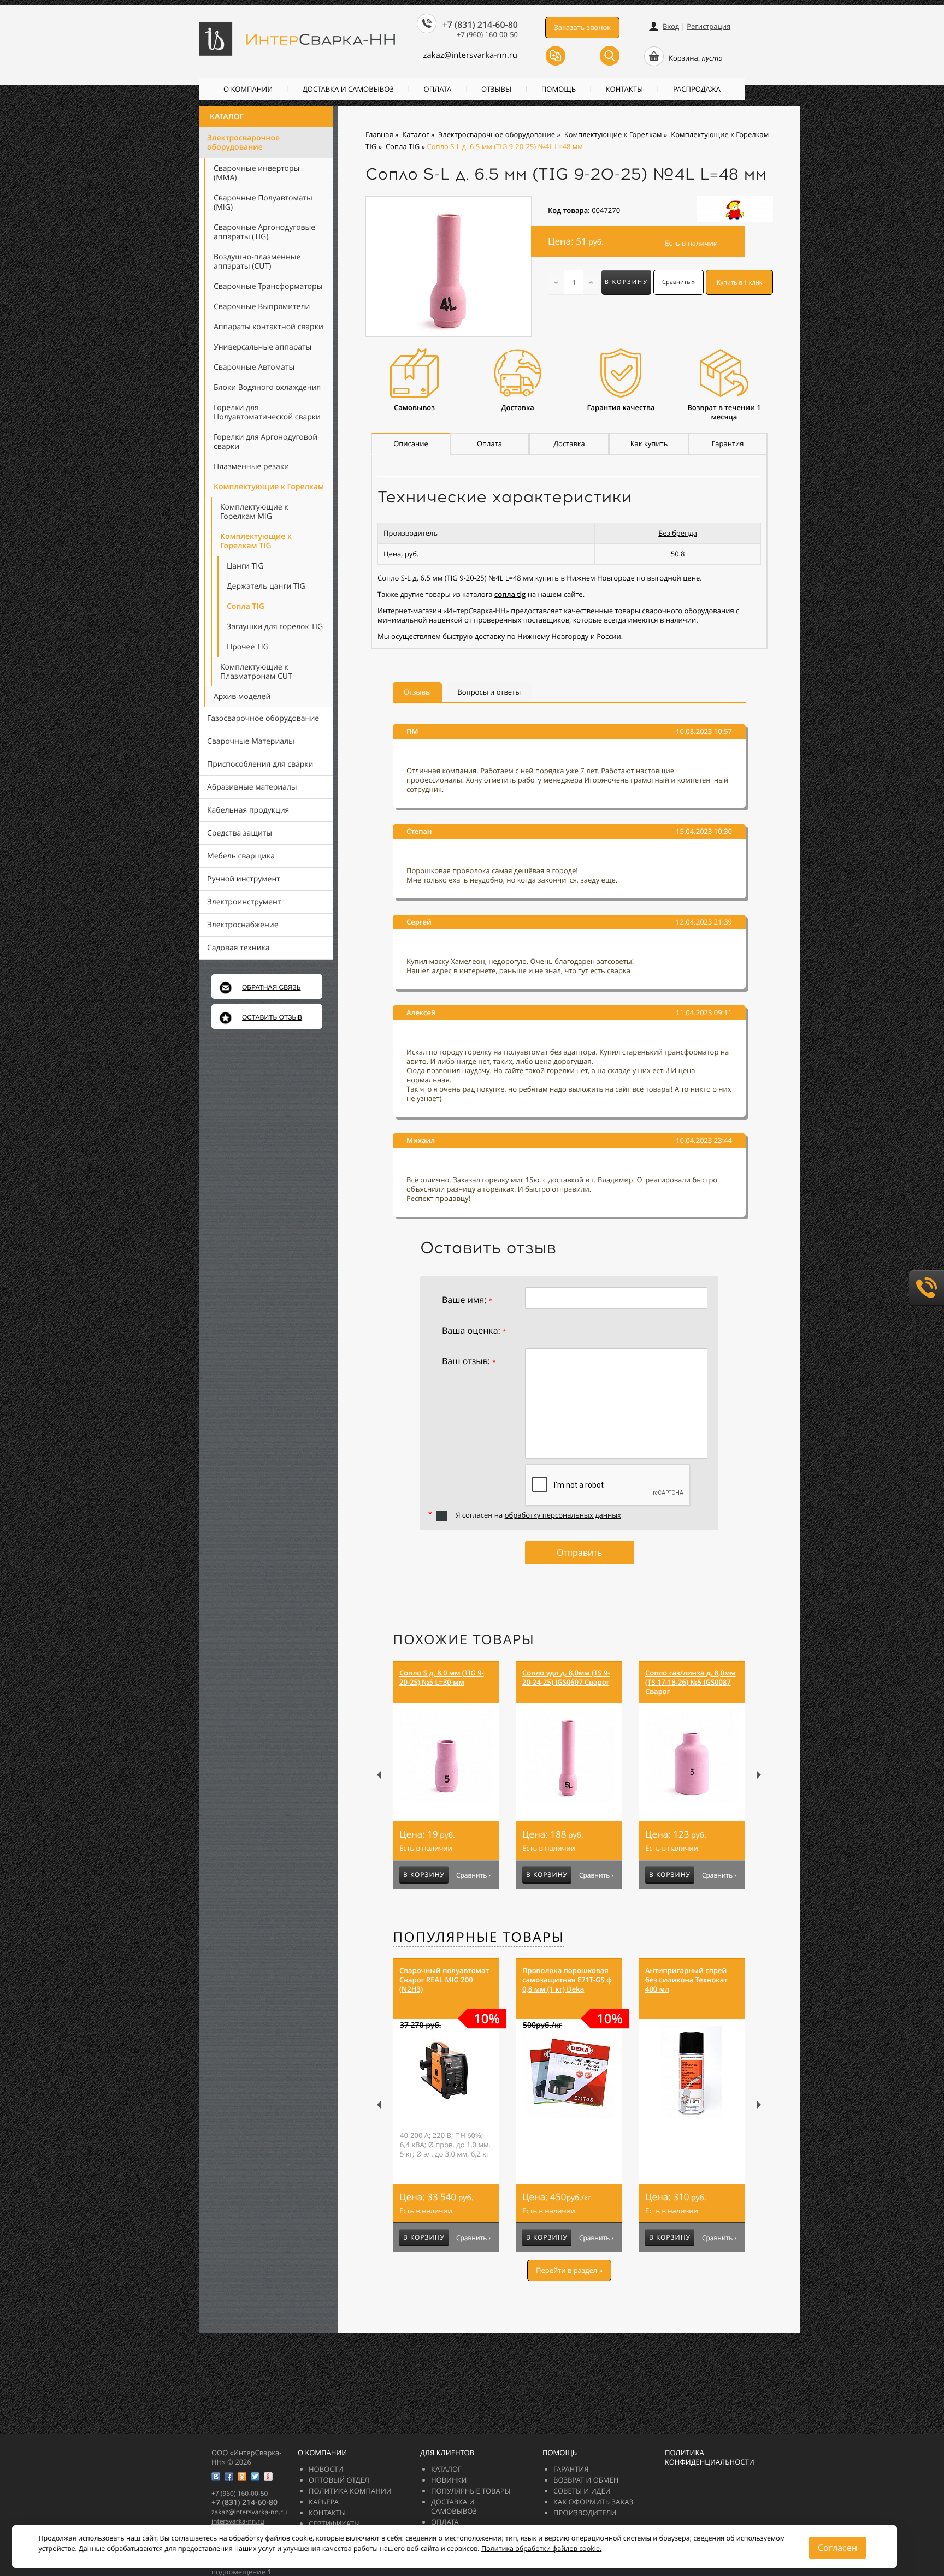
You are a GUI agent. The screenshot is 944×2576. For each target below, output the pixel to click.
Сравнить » (678, 282)
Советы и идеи (582, 2491)
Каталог (227, 117)
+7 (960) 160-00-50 (487, 34)
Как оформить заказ (593, 2502)
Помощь (559, 89)
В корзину (626, 282)
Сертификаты (334, 2524)
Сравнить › (473, 1875)
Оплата (438, 89)
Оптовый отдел (339, 2480)
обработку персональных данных (563, 1515)
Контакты (624, 89)
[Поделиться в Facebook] (229, 2477)
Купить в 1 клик (740, 283)
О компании (248, 89)
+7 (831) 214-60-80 (480, 25)
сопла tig (510, 594)
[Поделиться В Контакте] (216, 2477)
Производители (585, 2513)
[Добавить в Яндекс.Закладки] (268, 2477)
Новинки (449, 2480)
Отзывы (496, 89)
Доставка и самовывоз (348, 89)
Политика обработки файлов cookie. (541, 2548)
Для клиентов (447, 2453)
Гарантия (571, 2469)
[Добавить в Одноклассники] (242, 2477)
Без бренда (678, 533)
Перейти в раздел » (569, 2270)
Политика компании (350, 2491)
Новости (326, 2469)
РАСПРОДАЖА (697, 89)
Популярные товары (479, 1937)
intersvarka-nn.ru (238, 2521)
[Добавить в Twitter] (255, 2477)
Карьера (324, 2502)
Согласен (837, 2548)
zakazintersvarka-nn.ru (470, 55)
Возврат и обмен (586, 2480)
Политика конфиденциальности (710, 2457)
